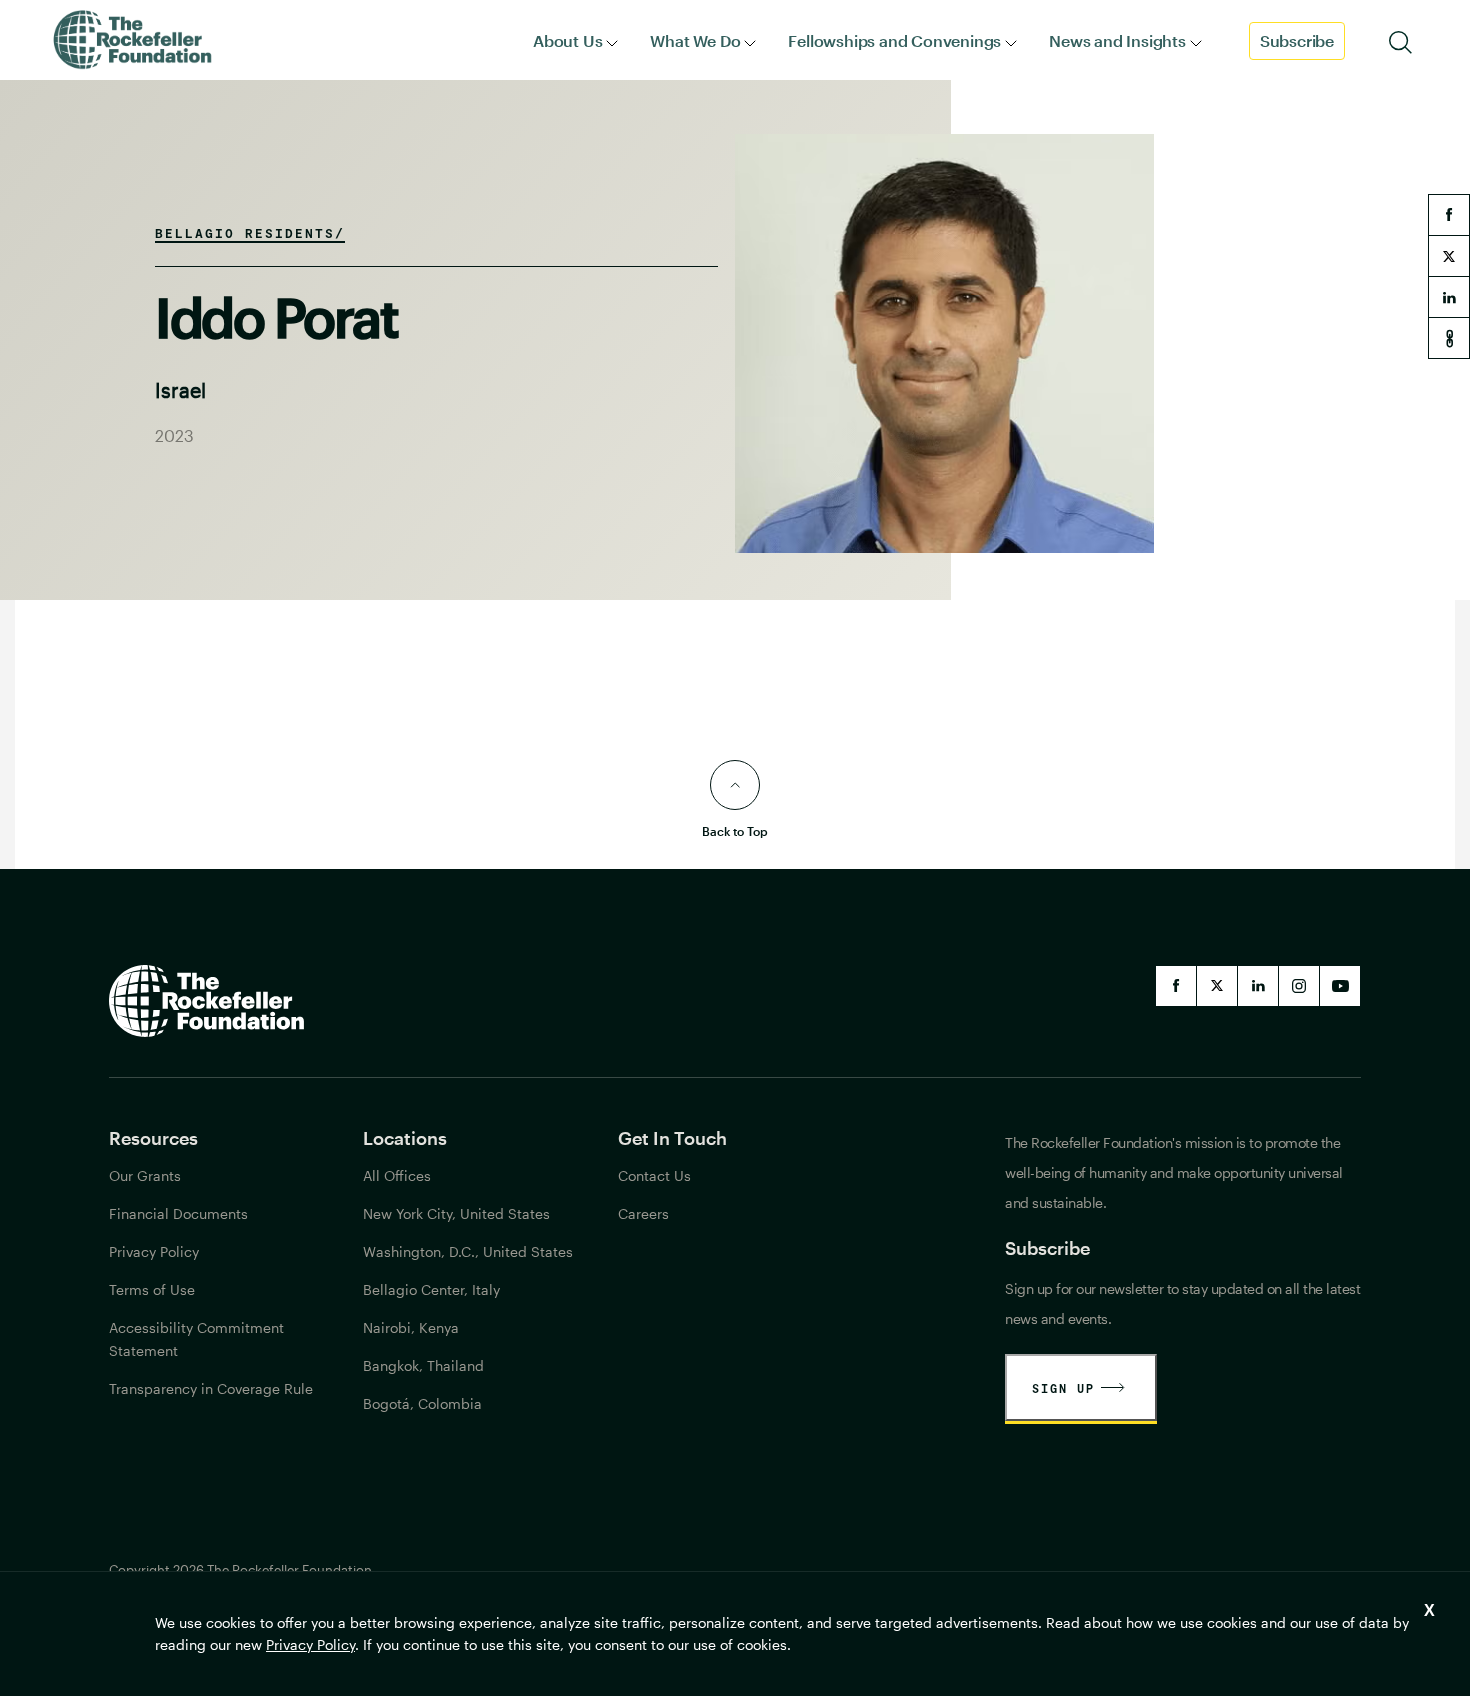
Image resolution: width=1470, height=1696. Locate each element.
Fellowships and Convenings (894, 40)
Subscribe (1297, 40)
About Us (567, 40)
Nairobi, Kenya (411, 1327)
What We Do (695, 40)
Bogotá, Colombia (422, 1403)
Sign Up (1063, 1388)
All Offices (397, 1175)
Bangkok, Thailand (423, 1365)
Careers (643, 1213)
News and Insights (1117, 40)
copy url (1449, 338)
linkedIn (1258, 986)
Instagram (1299, 986)
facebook (1449, 215)
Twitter (1217, 986)
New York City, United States (456, 1213)
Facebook (1176, 986)
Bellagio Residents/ (250, 233)
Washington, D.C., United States (468, 1251)
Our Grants (145, 1175)
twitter (1449, 256)
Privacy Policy (310, 1644)
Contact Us (654, 1175)
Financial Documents (178, 1213)
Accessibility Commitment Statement (196, 1339)
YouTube (1340, 986)
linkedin (1449, 297)
